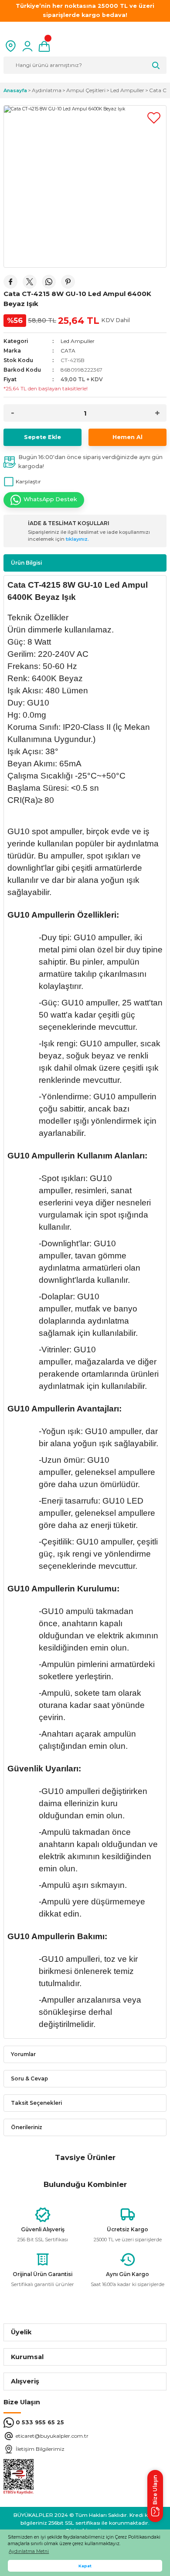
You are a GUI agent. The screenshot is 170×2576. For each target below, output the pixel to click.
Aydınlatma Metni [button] (29, 2551)
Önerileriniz (27, 2127)
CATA (68, 351)
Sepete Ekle (42, 437)
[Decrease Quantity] (13, 413)
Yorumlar (23, 2054)
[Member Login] (27, 46)
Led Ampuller (78, 341)
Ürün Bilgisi (26, 563)
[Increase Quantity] (157, 413)
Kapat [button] (85, 2566)
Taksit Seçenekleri (36, 2103)
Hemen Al (127, 437)
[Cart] (44, 46)
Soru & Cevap (29, 2078)
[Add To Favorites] (154, 118)
